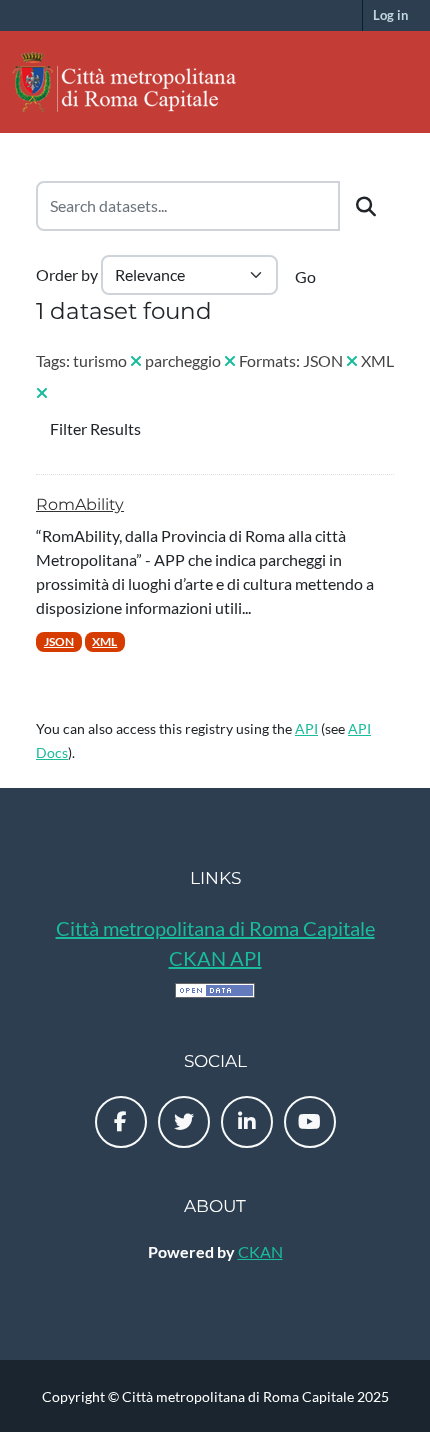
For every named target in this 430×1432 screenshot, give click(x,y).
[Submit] (366, 206)
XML (104, 641)
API (306, 728)
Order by (67, 274)
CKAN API (215, 958)
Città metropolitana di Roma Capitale (215, 928)
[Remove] (136, 360)
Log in (390, 15)
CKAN (260, 1251)
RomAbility (80, 504)
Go (305, 276)
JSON (59, 641)
